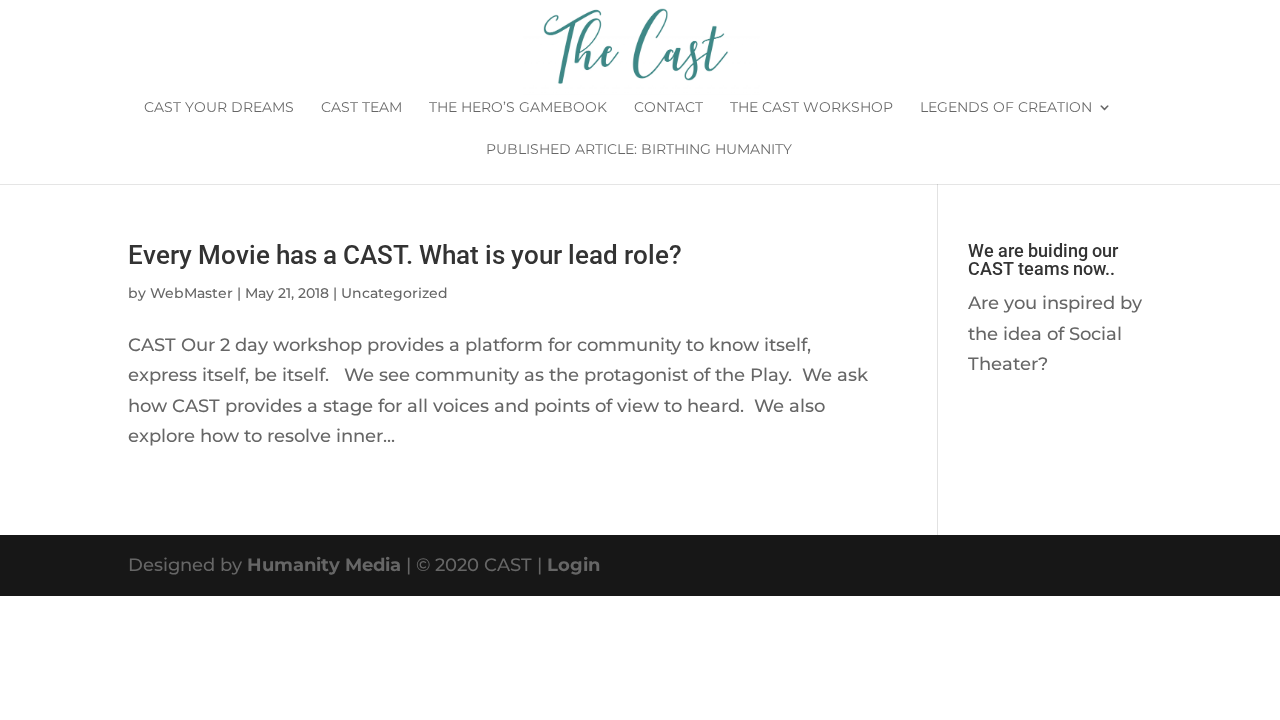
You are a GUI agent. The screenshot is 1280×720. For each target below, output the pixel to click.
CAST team (361, 108)
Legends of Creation (1006, 108)
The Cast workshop (811, 108)
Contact (668, 108)
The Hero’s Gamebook (518, 108)
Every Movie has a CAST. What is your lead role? (405, 255)
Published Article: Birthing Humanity (639, 150)
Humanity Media (324, 565)
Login (573, 565)
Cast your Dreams (219, 108)
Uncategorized (394, 293)
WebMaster (191, 293)
